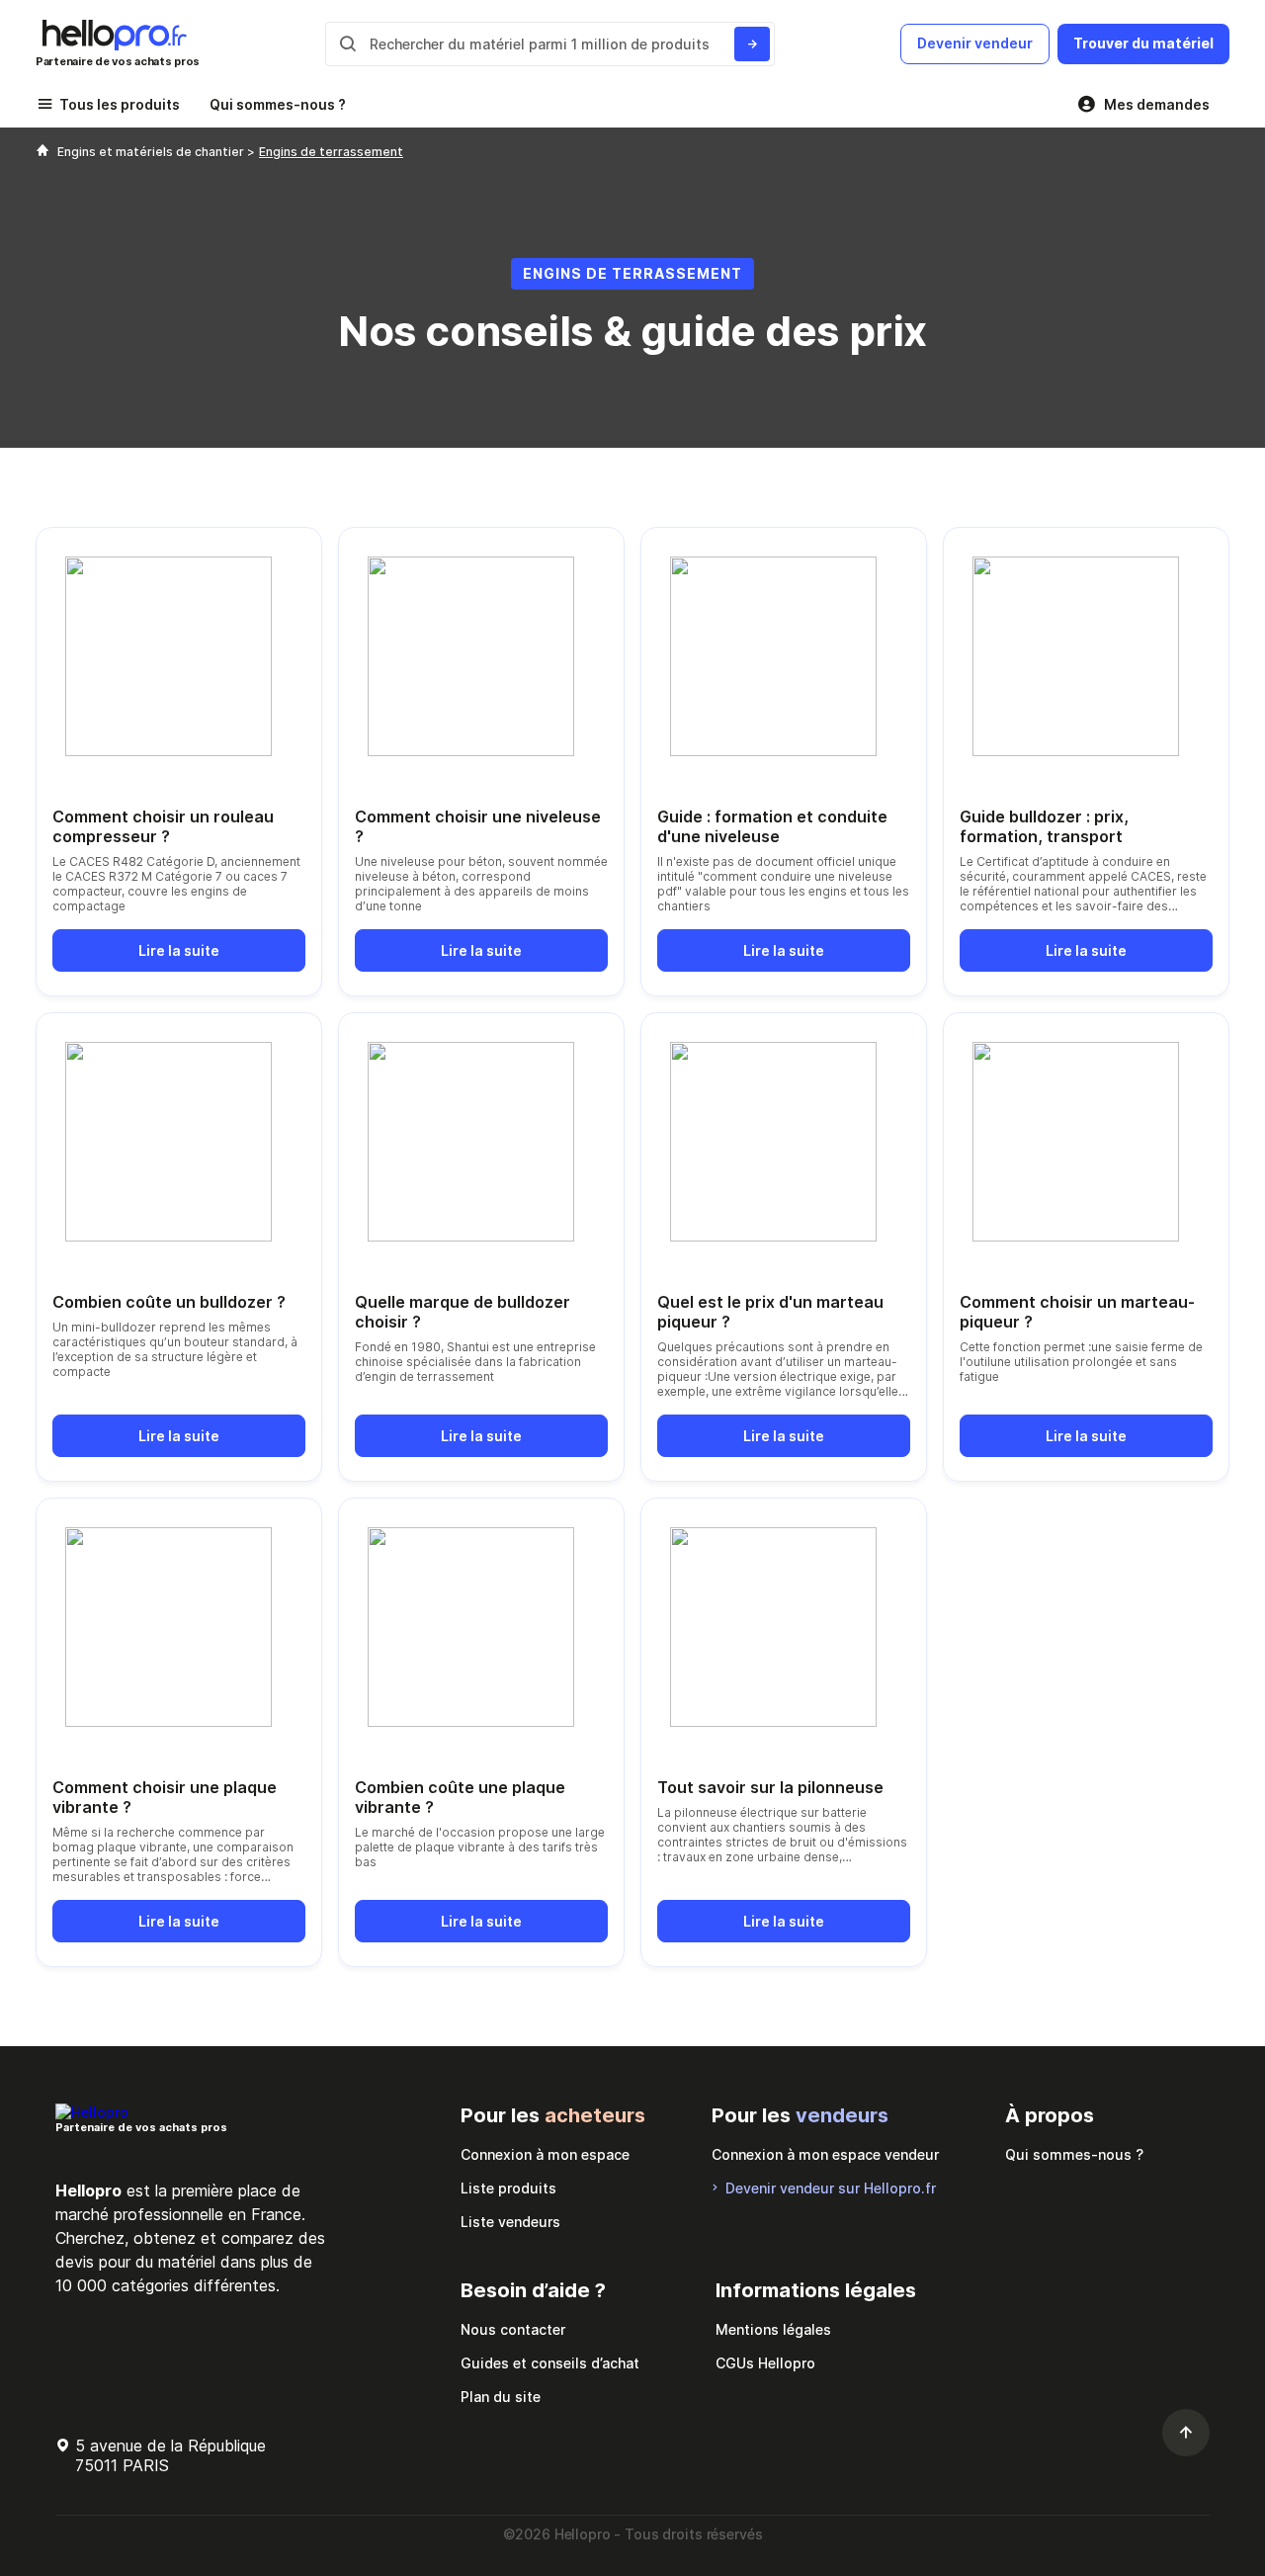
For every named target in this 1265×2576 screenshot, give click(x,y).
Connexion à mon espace (545, 2154)
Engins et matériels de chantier (152, 152)
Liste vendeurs (510, 2222)
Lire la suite (179, 950)
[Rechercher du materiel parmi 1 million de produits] (752, 44)
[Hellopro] (42, 152)
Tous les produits (120, 104)
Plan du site (501, 2397)
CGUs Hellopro (765, 2363)
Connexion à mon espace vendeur (825, 2154)
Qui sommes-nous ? (278, 104)
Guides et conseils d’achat (550, 2363)
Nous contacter (513, 2329)
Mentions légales (773, 2329)
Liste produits (508, 2188)
